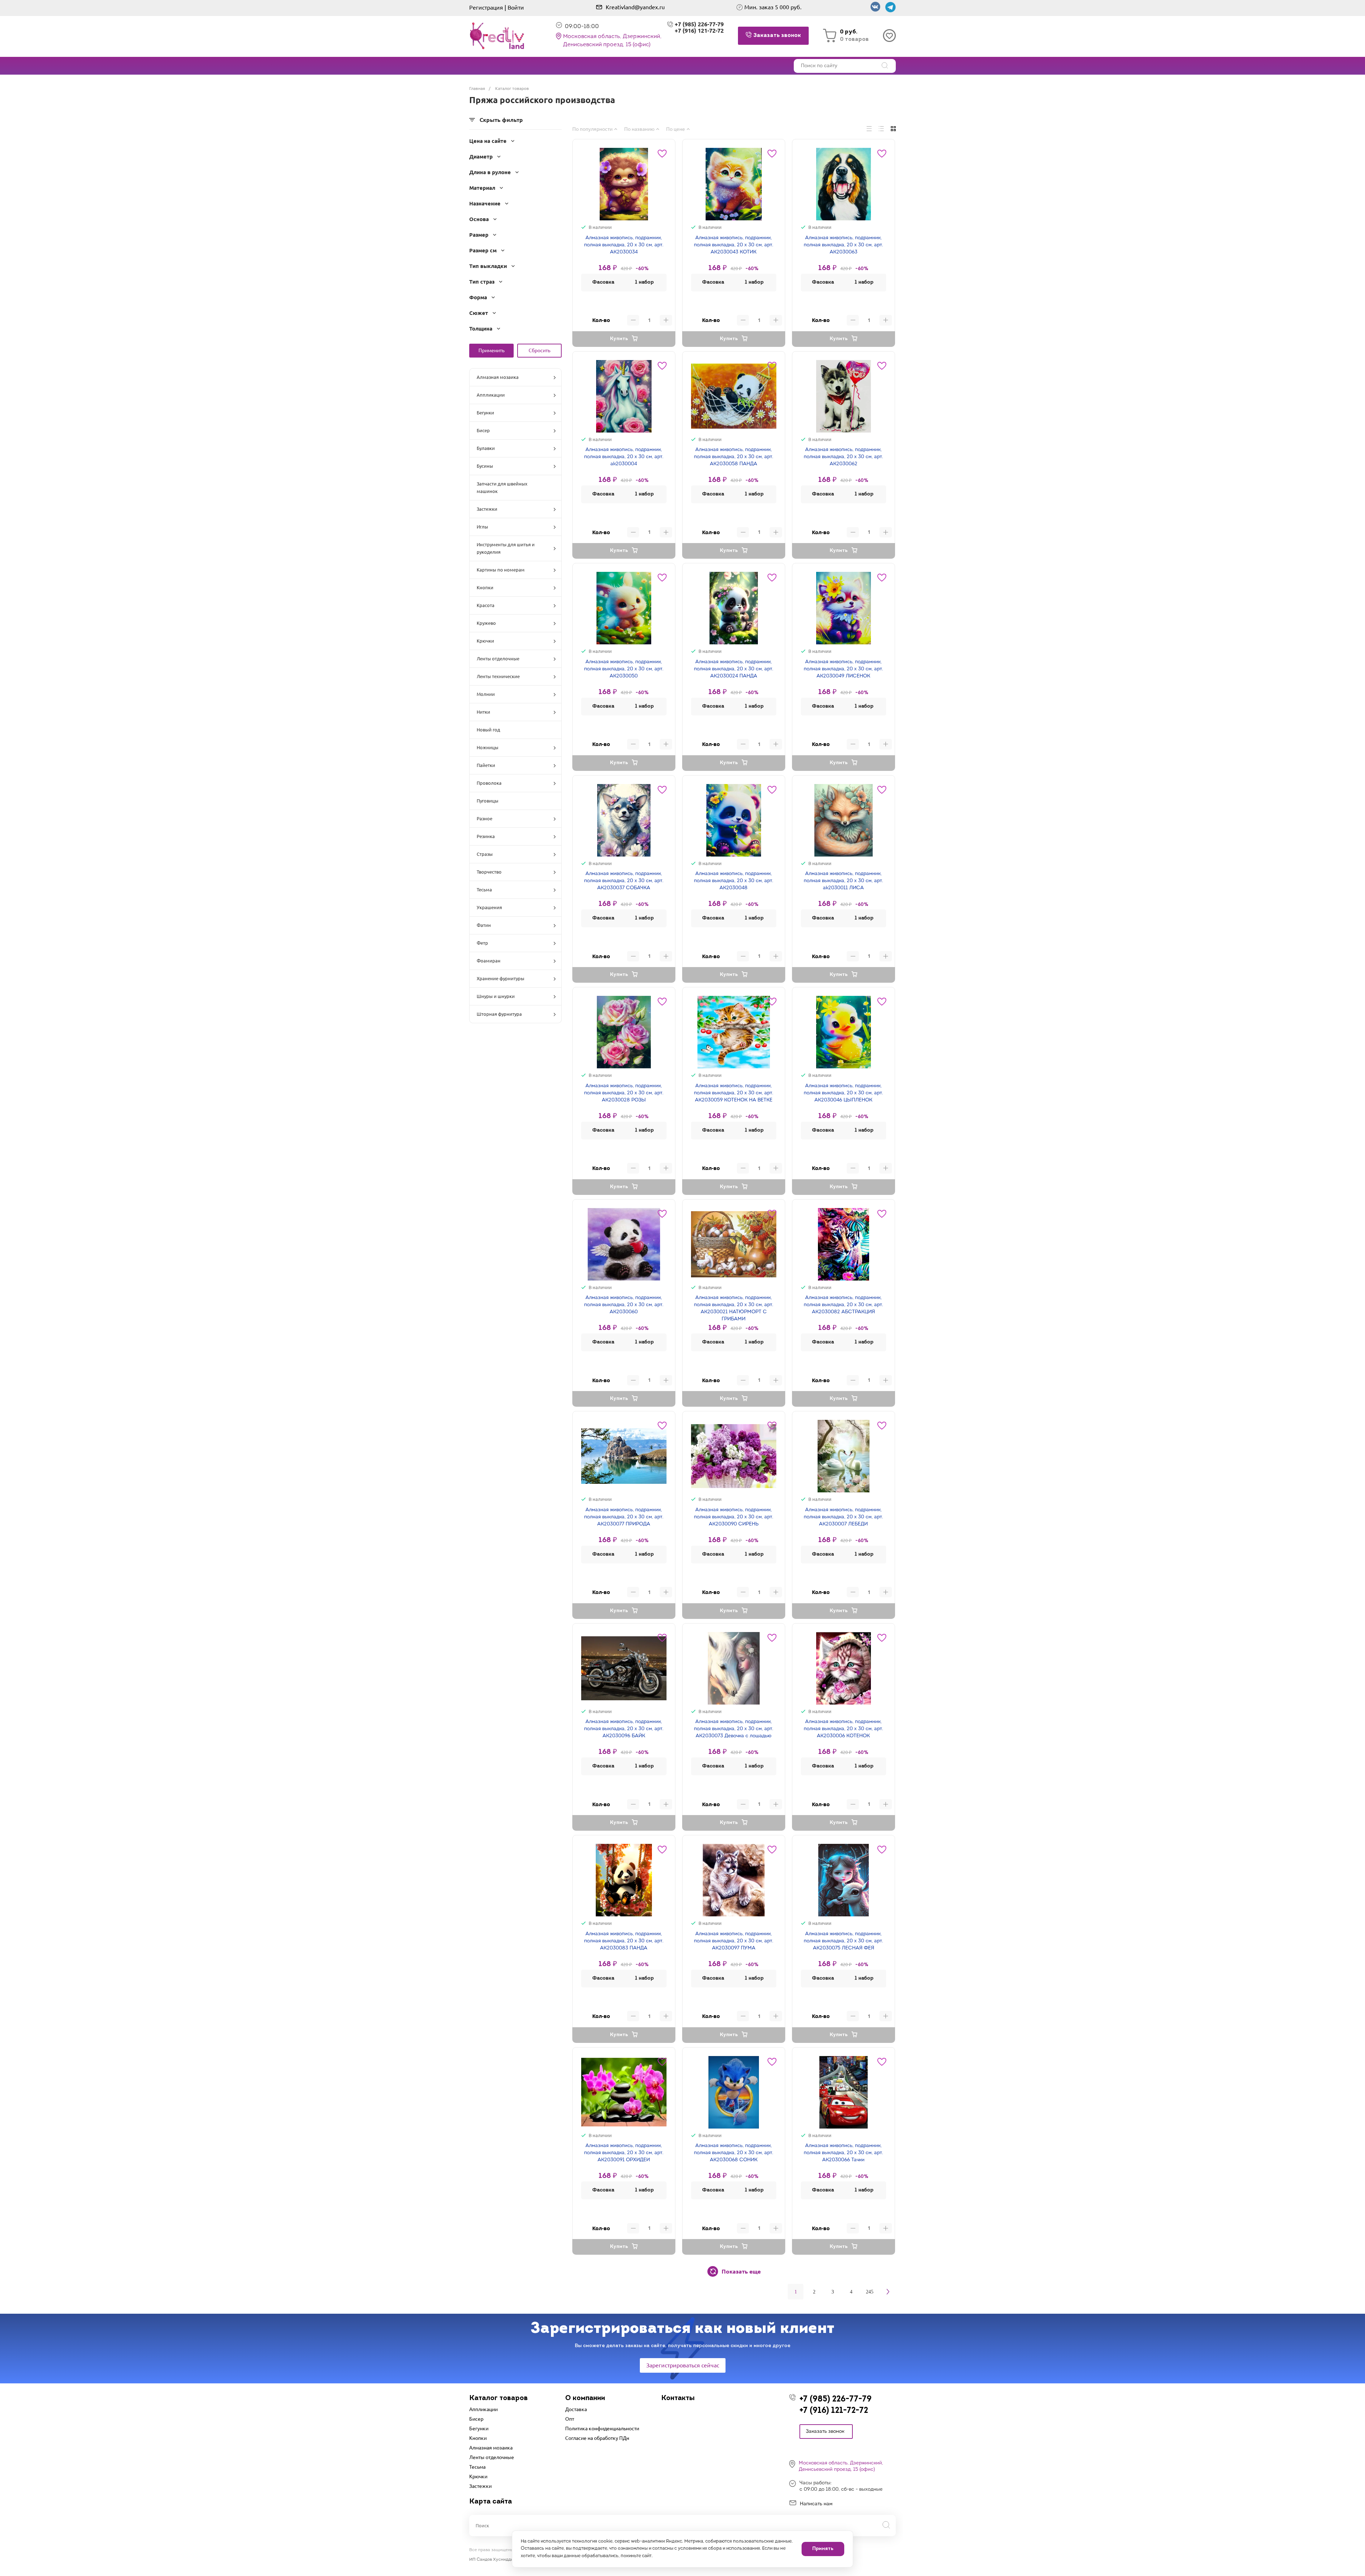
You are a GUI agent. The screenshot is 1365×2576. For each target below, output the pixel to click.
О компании (585, 2398)
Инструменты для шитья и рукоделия (506, 548)
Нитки (483, 712)
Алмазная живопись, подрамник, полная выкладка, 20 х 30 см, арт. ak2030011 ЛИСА (843, 881)
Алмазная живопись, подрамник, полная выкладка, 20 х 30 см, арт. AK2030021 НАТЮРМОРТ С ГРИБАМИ (734, 1308)
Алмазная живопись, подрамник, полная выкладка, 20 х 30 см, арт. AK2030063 (843, 245)
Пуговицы (488, 801)
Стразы (485, 854)
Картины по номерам (501, 570)
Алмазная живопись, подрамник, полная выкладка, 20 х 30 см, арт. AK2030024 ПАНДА (734, 669)
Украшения (489, 907)
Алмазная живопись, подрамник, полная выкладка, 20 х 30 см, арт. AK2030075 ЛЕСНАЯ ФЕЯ (843, 1941)
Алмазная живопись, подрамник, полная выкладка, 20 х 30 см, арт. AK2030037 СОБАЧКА (624, 881)
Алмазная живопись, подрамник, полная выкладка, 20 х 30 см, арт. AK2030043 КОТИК (734, 245)
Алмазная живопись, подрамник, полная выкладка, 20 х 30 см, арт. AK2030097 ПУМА (734, 1941)
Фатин (484, 925)
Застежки (487, 509)
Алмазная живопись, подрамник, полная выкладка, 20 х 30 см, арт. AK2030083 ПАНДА (624, 1941)
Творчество (489, 872)
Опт (570, 2419)
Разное (485, 819)
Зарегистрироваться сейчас (683, 2365)
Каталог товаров (499, 2398)
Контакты (678, 2398)
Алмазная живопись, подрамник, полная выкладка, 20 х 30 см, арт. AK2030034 (624, 245)
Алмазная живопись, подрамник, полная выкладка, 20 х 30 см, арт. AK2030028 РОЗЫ (624, 1093)
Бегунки (485, 413)
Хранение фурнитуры (500, 978)
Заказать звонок (825, 2432)
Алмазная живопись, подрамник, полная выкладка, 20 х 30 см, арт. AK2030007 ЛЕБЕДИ (843, 1517)
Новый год (488, 730)
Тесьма (484, 890)
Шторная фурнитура (499, 1014)
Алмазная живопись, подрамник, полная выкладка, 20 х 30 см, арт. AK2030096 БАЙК (624, 1729)
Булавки (486, 448)
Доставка (576, 2409)
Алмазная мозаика (498, 377)
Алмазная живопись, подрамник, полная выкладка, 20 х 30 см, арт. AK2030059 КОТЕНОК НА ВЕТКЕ (734, 1093)
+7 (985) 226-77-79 (836, 2400)
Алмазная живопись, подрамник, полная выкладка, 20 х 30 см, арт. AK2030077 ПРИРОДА (624, 1517)
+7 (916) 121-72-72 (699, 31)
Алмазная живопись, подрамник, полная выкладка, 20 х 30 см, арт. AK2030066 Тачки (843, 2153)
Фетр (482, 943)
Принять (823, 2549)
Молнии (486, 694)
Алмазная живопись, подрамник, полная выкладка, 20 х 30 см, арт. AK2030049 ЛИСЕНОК (843, 669)
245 (870, 2292)
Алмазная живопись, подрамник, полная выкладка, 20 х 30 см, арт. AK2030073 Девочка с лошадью (734, 1729)
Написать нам (816, 2504)
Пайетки (486, 765)
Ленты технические (498, 676)
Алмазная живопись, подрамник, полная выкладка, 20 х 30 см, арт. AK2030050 (624, 669)
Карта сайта (491, 2502)
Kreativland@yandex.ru (635, 7)
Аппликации (491, 395)
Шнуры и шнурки (496, 996)
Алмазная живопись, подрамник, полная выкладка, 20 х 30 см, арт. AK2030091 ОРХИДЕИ (624, 2153)
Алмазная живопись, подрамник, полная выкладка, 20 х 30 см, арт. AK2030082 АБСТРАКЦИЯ (843, 1305)
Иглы (482, 527)
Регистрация (486, 7)
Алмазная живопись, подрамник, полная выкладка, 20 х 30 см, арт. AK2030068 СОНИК (734, 2153)
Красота (486, 605)
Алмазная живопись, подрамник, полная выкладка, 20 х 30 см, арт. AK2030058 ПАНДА (734, 457)
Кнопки (485, 587)
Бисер (483, 430)
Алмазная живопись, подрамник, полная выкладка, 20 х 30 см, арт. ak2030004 (624, 457)
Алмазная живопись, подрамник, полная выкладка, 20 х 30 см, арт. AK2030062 (843, 457)
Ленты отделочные (498, 659)
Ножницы (488, 747)
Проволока (489, 783)
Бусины (485, 466)
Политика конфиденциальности (602, 2429)
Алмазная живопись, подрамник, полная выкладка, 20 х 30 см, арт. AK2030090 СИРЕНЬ (734, 1517)
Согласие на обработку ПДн (597, 2438)
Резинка (486, 836)
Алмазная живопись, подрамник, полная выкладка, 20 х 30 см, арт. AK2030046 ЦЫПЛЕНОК (843, 1093)
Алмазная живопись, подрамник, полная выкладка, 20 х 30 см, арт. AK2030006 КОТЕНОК (843, 1729)
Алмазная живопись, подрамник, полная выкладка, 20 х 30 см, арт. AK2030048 (734, 881)
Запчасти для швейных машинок (502, 487)
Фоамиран (489, 961)
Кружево (486, 623)
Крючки (485, 641)
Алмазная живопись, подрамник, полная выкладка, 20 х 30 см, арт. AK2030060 (624, 1305)
